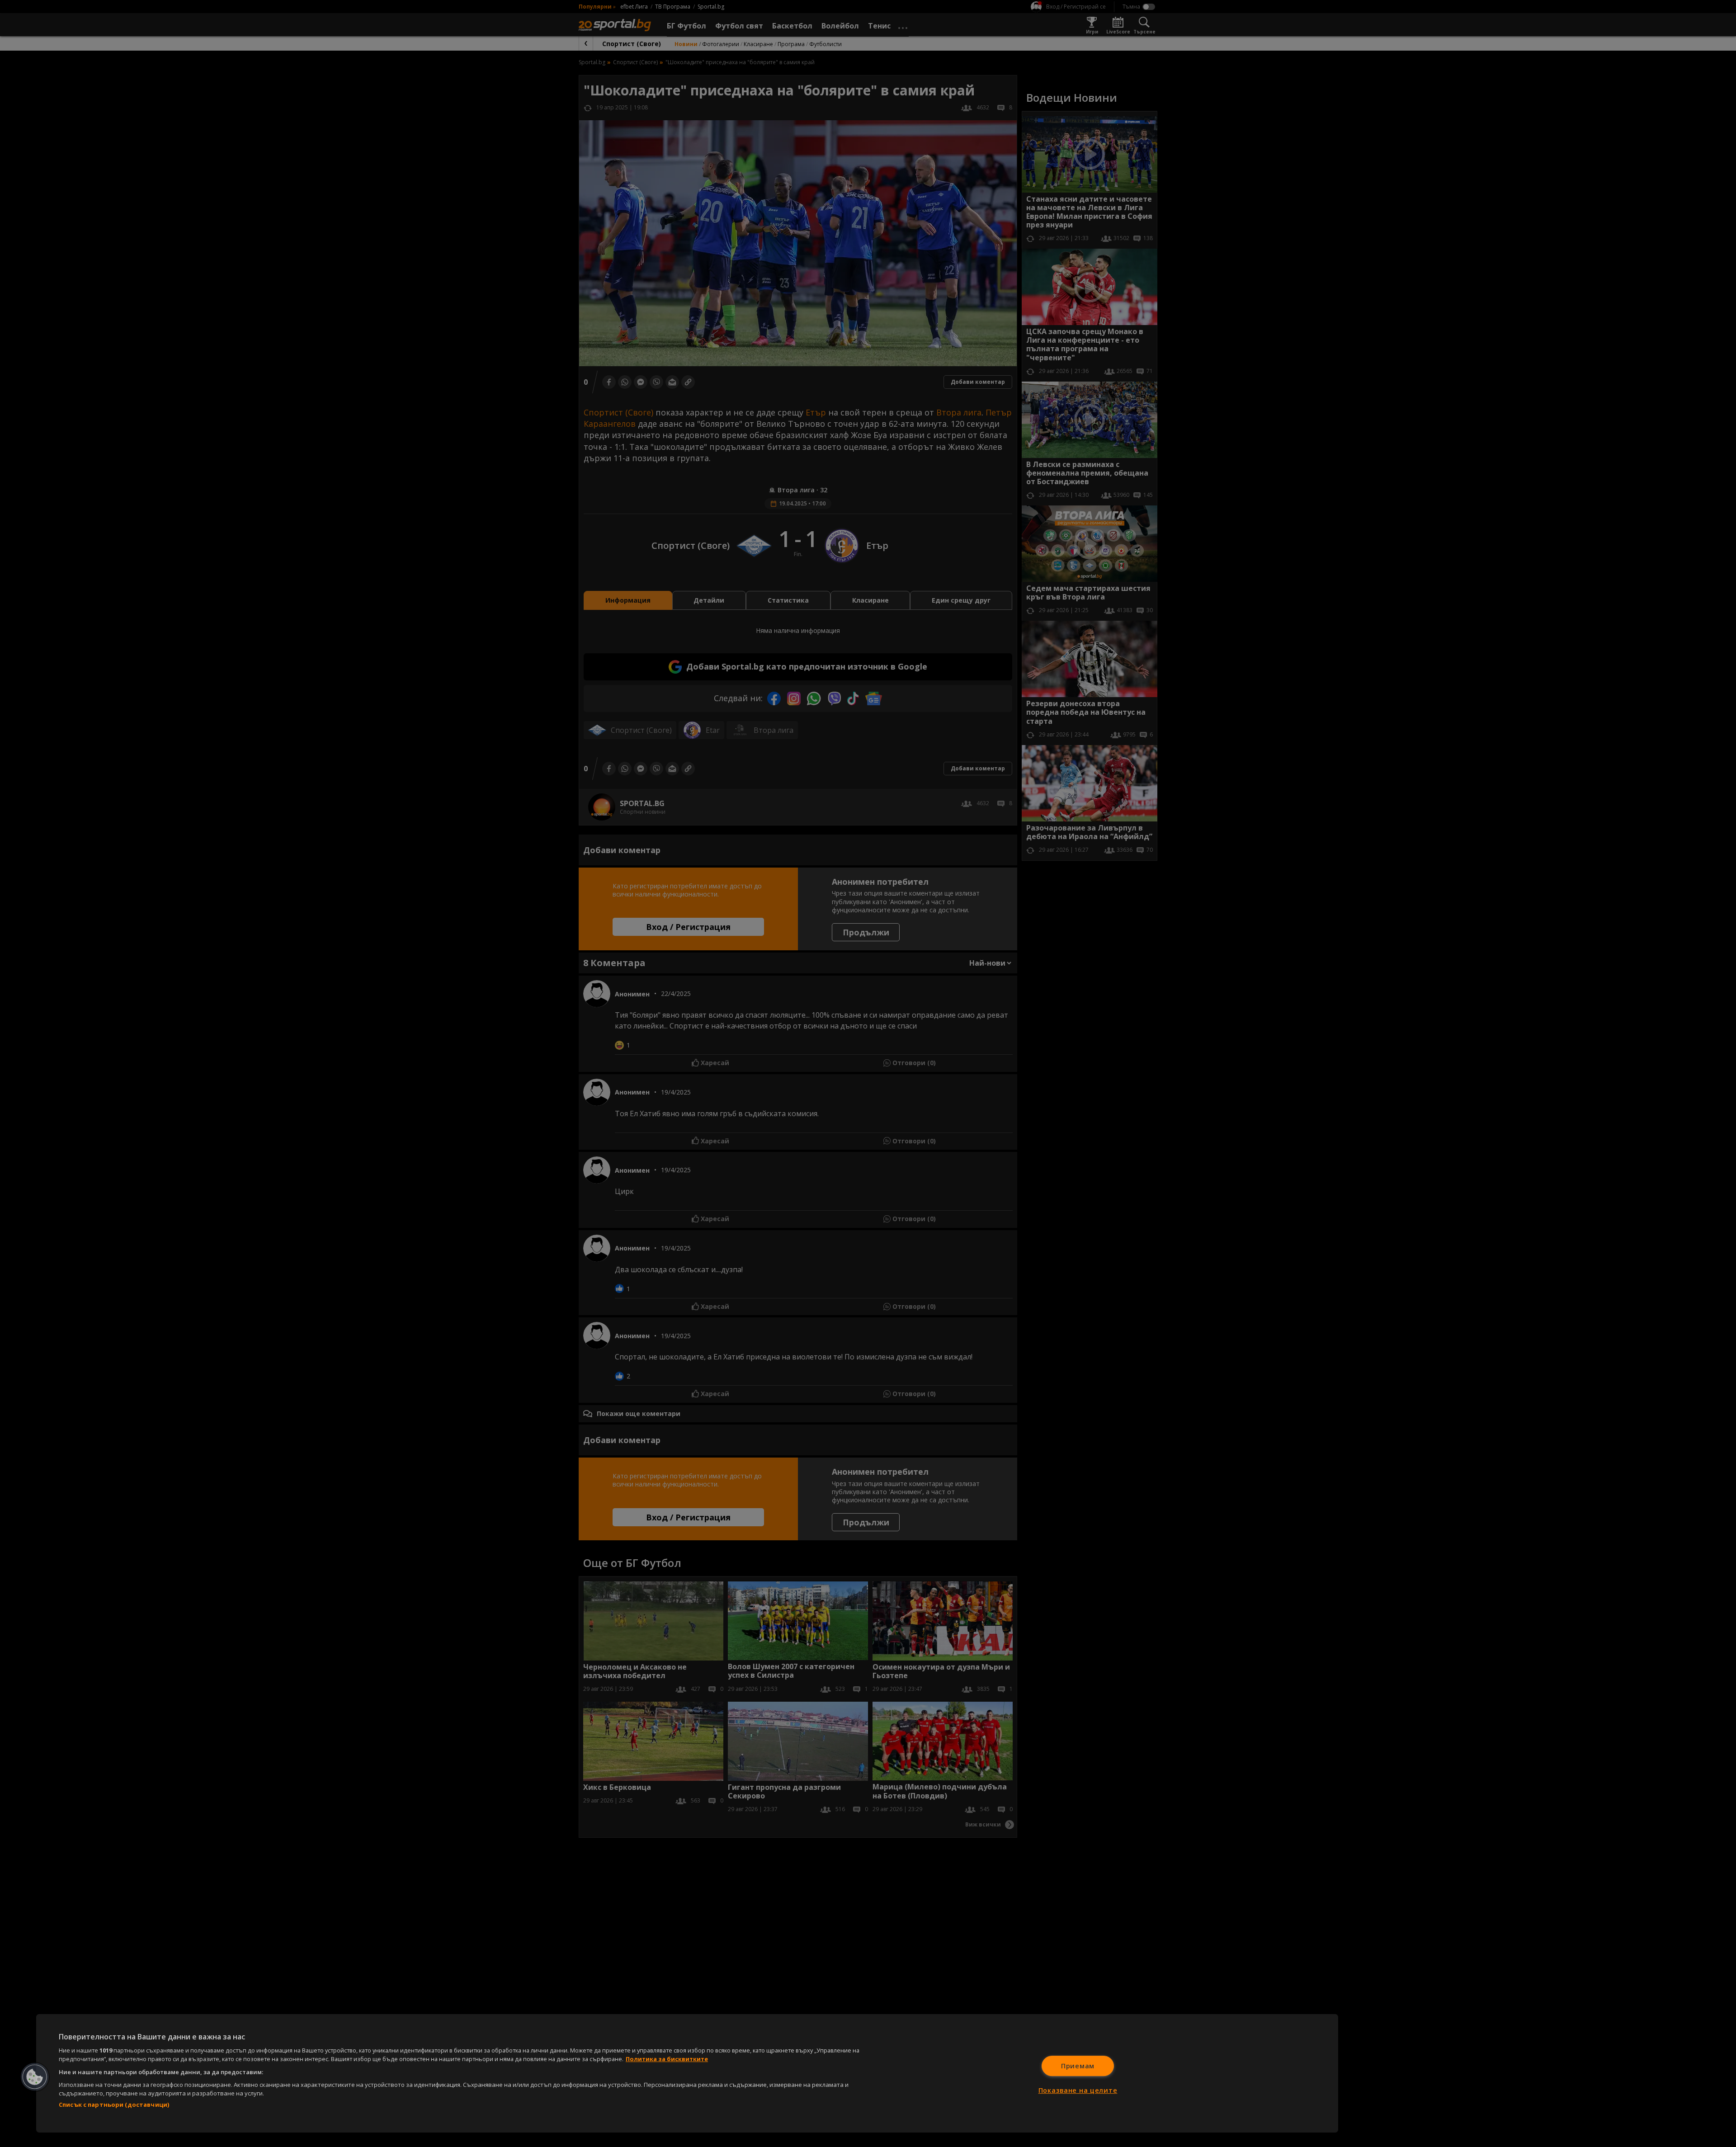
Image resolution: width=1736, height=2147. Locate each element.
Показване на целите (1078, 2090)
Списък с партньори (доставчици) (114, 2105)
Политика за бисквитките (667, 2059)
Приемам (1078, 2066)
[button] (35, 2077)
